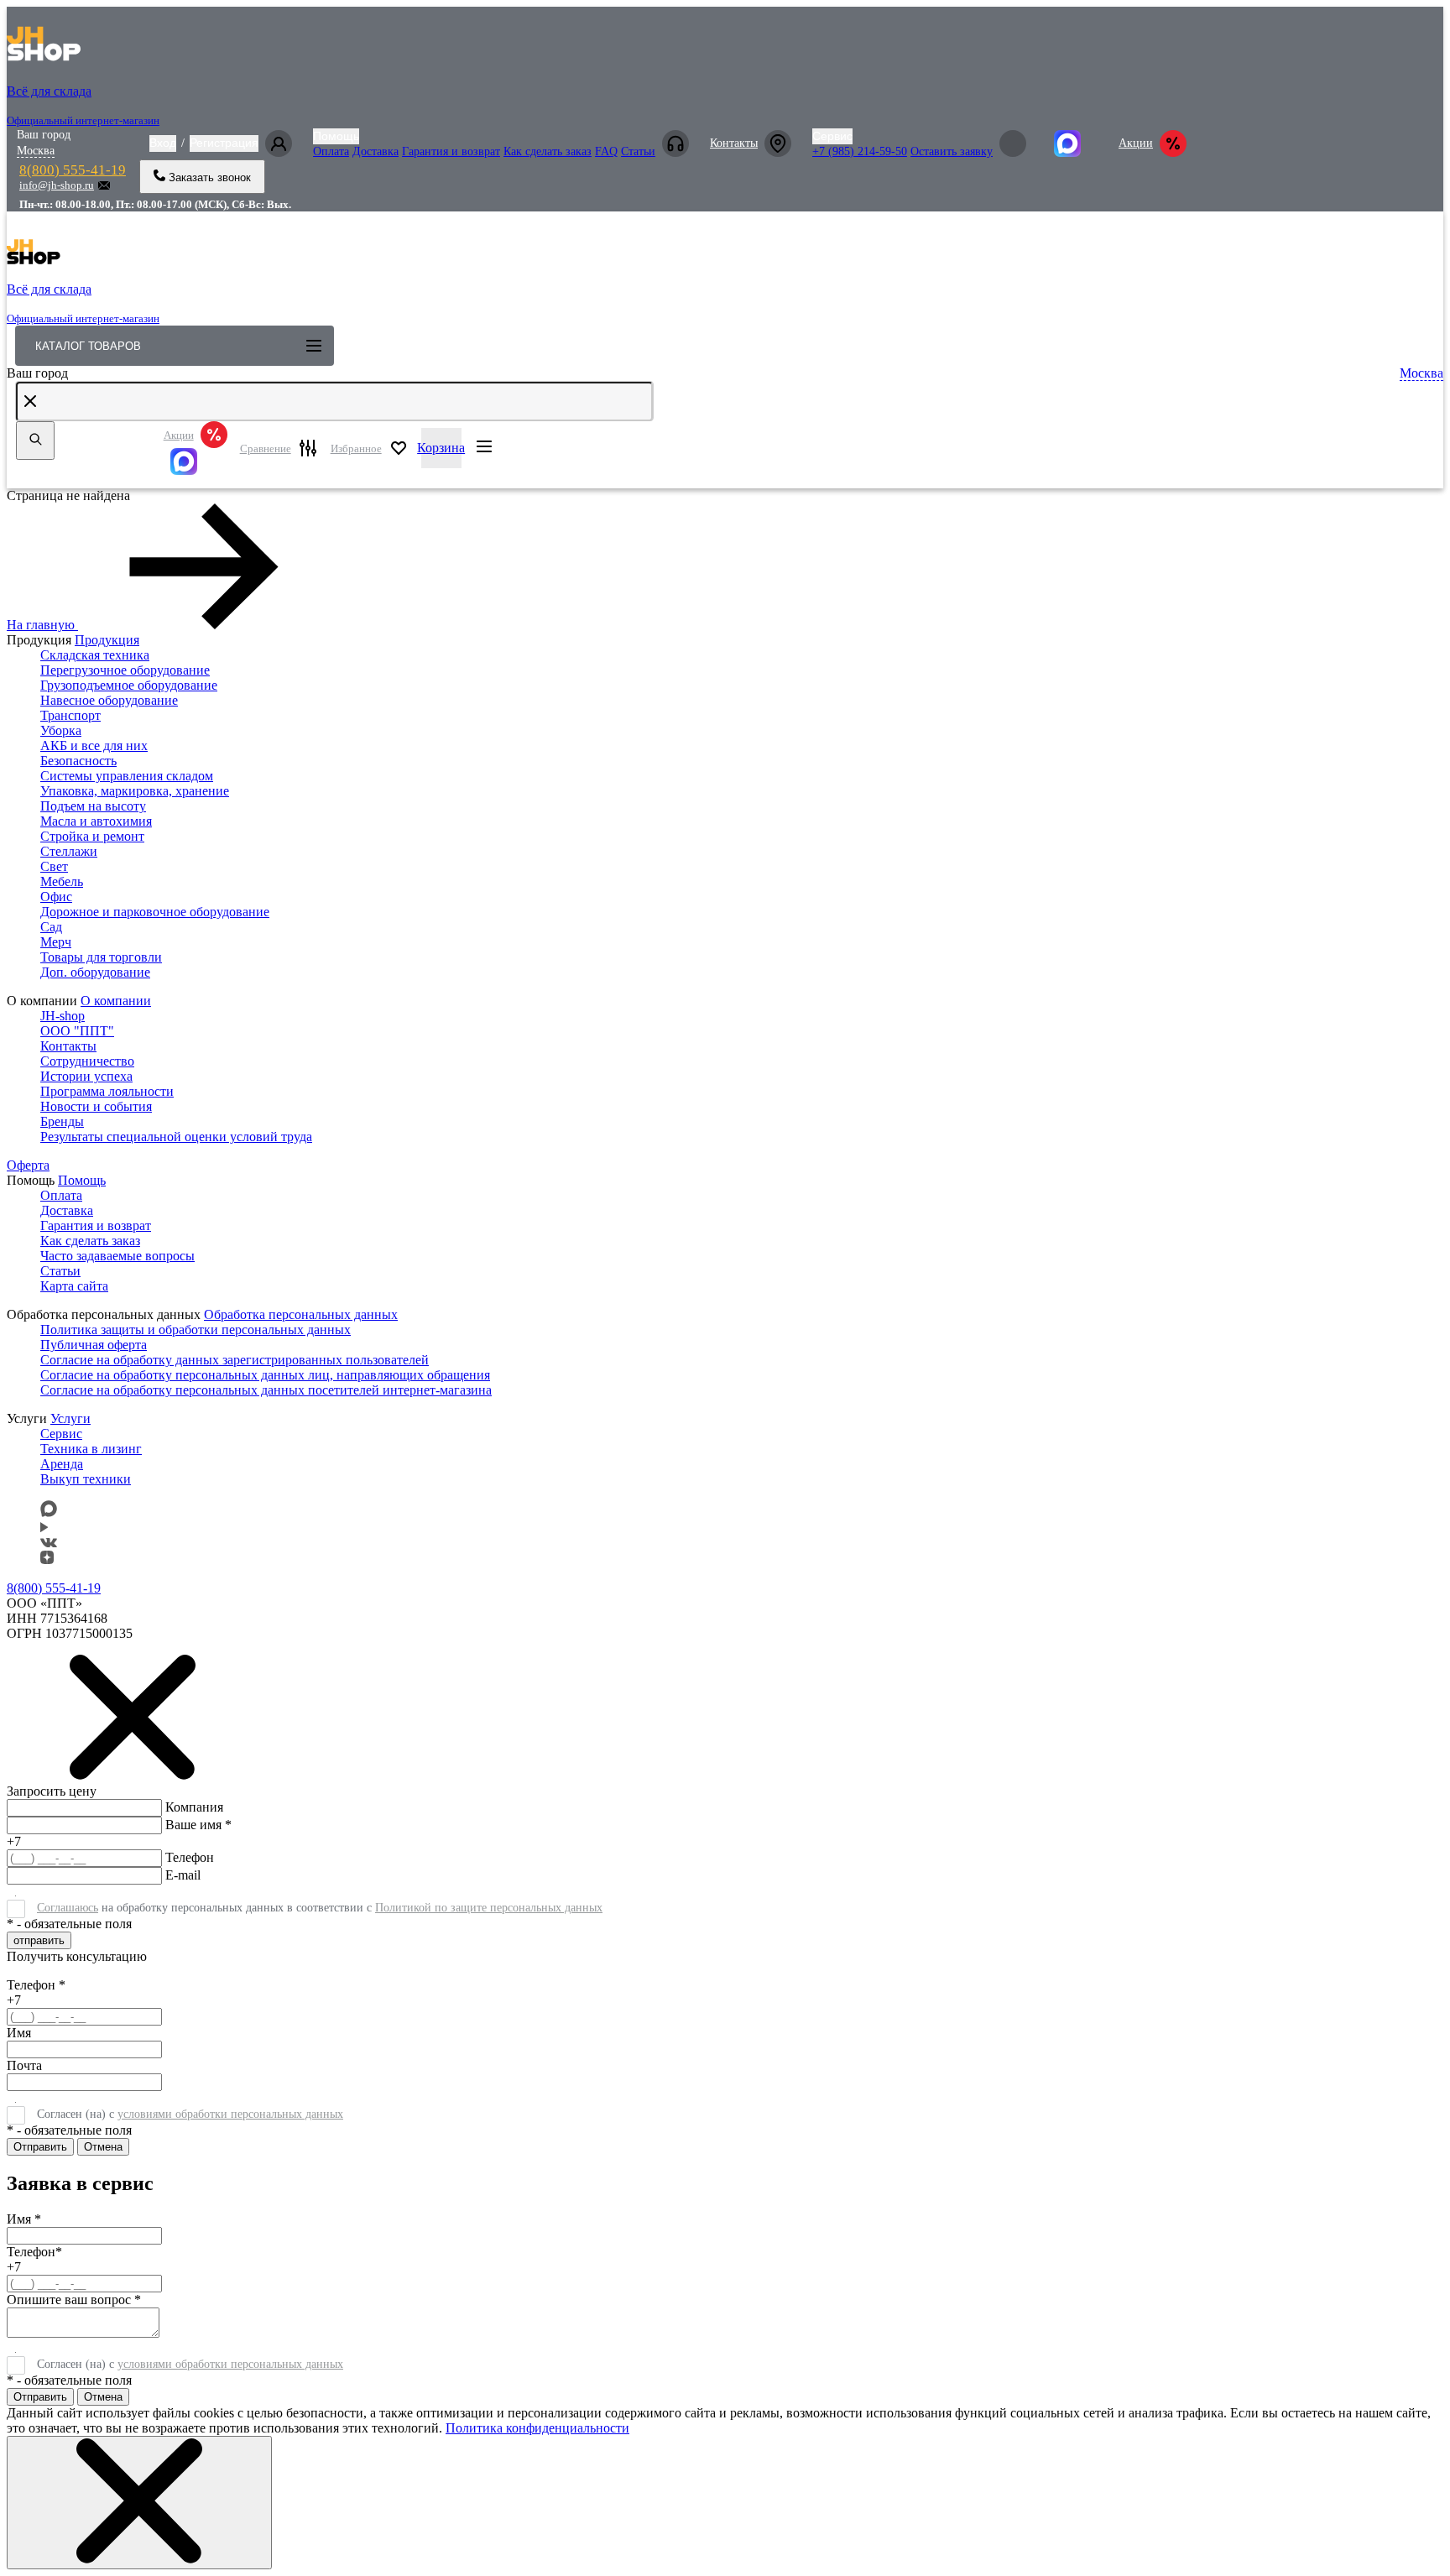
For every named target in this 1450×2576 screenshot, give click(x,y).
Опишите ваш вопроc (74, 2300)
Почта (24, 2065)
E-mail (183, 1875)
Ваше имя (198, 1825)
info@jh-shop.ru (57, 185)
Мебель (62, 881)
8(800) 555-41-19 (73, 170)
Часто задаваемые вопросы (117, 1256)
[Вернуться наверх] (37, 2518)
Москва (36, 151)
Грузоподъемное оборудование (129, 685)
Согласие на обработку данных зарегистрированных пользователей (235, 1360)
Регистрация (224, 143)
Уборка (61, 730)
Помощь (336, 136)
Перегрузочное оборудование (125, 670)
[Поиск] (35, 441)
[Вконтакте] (49, 1543)
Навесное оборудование (109, 700)
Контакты (734, 143)
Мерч (56, 942)
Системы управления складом (127, 776)
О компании (116, 1001)
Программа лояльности (107, 1091)
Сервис (832, 136)
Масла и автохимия (96, 821)
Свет (54, 866)
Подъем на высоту (93, 806)
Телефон (190, 1857)
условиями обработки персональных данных (230, 2114)
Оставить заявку (952, 151)
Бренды (62, 1121)
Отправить (40, 2147)
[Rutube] (44, 1528)
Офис (56, 897)
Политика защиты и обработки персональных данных (196, 1330)
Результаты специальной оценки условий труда (176, 1137)
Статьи (638, 151)
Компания (194, 1807)
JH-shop (63, 1016)
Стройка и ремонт (92, 836)
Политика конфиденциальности (537, 2428)
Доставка (376, 151)
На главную (41, 625)
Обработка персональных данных (301, 1314)
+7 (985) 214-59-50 (860, 151)
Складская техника (95, 655)
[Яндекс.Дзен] (47, 1559)
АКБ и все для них (94, 746)
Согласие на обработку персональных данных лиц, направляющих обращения (265, 1375)
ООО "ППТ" (77, 1031)
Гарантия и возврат (451, 151)
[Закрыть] (139, 2503)
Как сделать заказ (548, 151)
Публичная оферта (94, 1345)
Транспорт (70, 715)
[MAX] (196, 461)
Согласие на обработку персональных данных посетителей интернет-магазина (266, 1390)
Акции (1136, 143)
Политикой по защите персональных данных (489, 1908)
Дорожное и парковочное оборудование (155, 912)
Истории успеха (86, 1076)
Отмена (103, 2147)
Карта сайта (74, 1286)
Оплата (331, 151)
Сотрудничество (87, 1061)
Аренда (62, 1464)
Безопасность (78, 761)
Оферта (28, 1165)
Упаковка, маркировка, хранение (135, 791)
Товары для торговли (101, 957)
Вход (163, 143)
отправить (39, 1940)
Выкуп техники (86, 1479)
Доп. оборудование (95, 972)
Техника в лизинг (91, 1449)
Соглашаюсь (68, 1908)
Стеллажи (69, 851)
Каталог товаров (88, 346)
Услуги (70, 1418)
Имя (19, 2033)
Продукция (107, 640)
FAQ (606, 151)
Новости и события (96, 1106)
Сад (51, 927)
